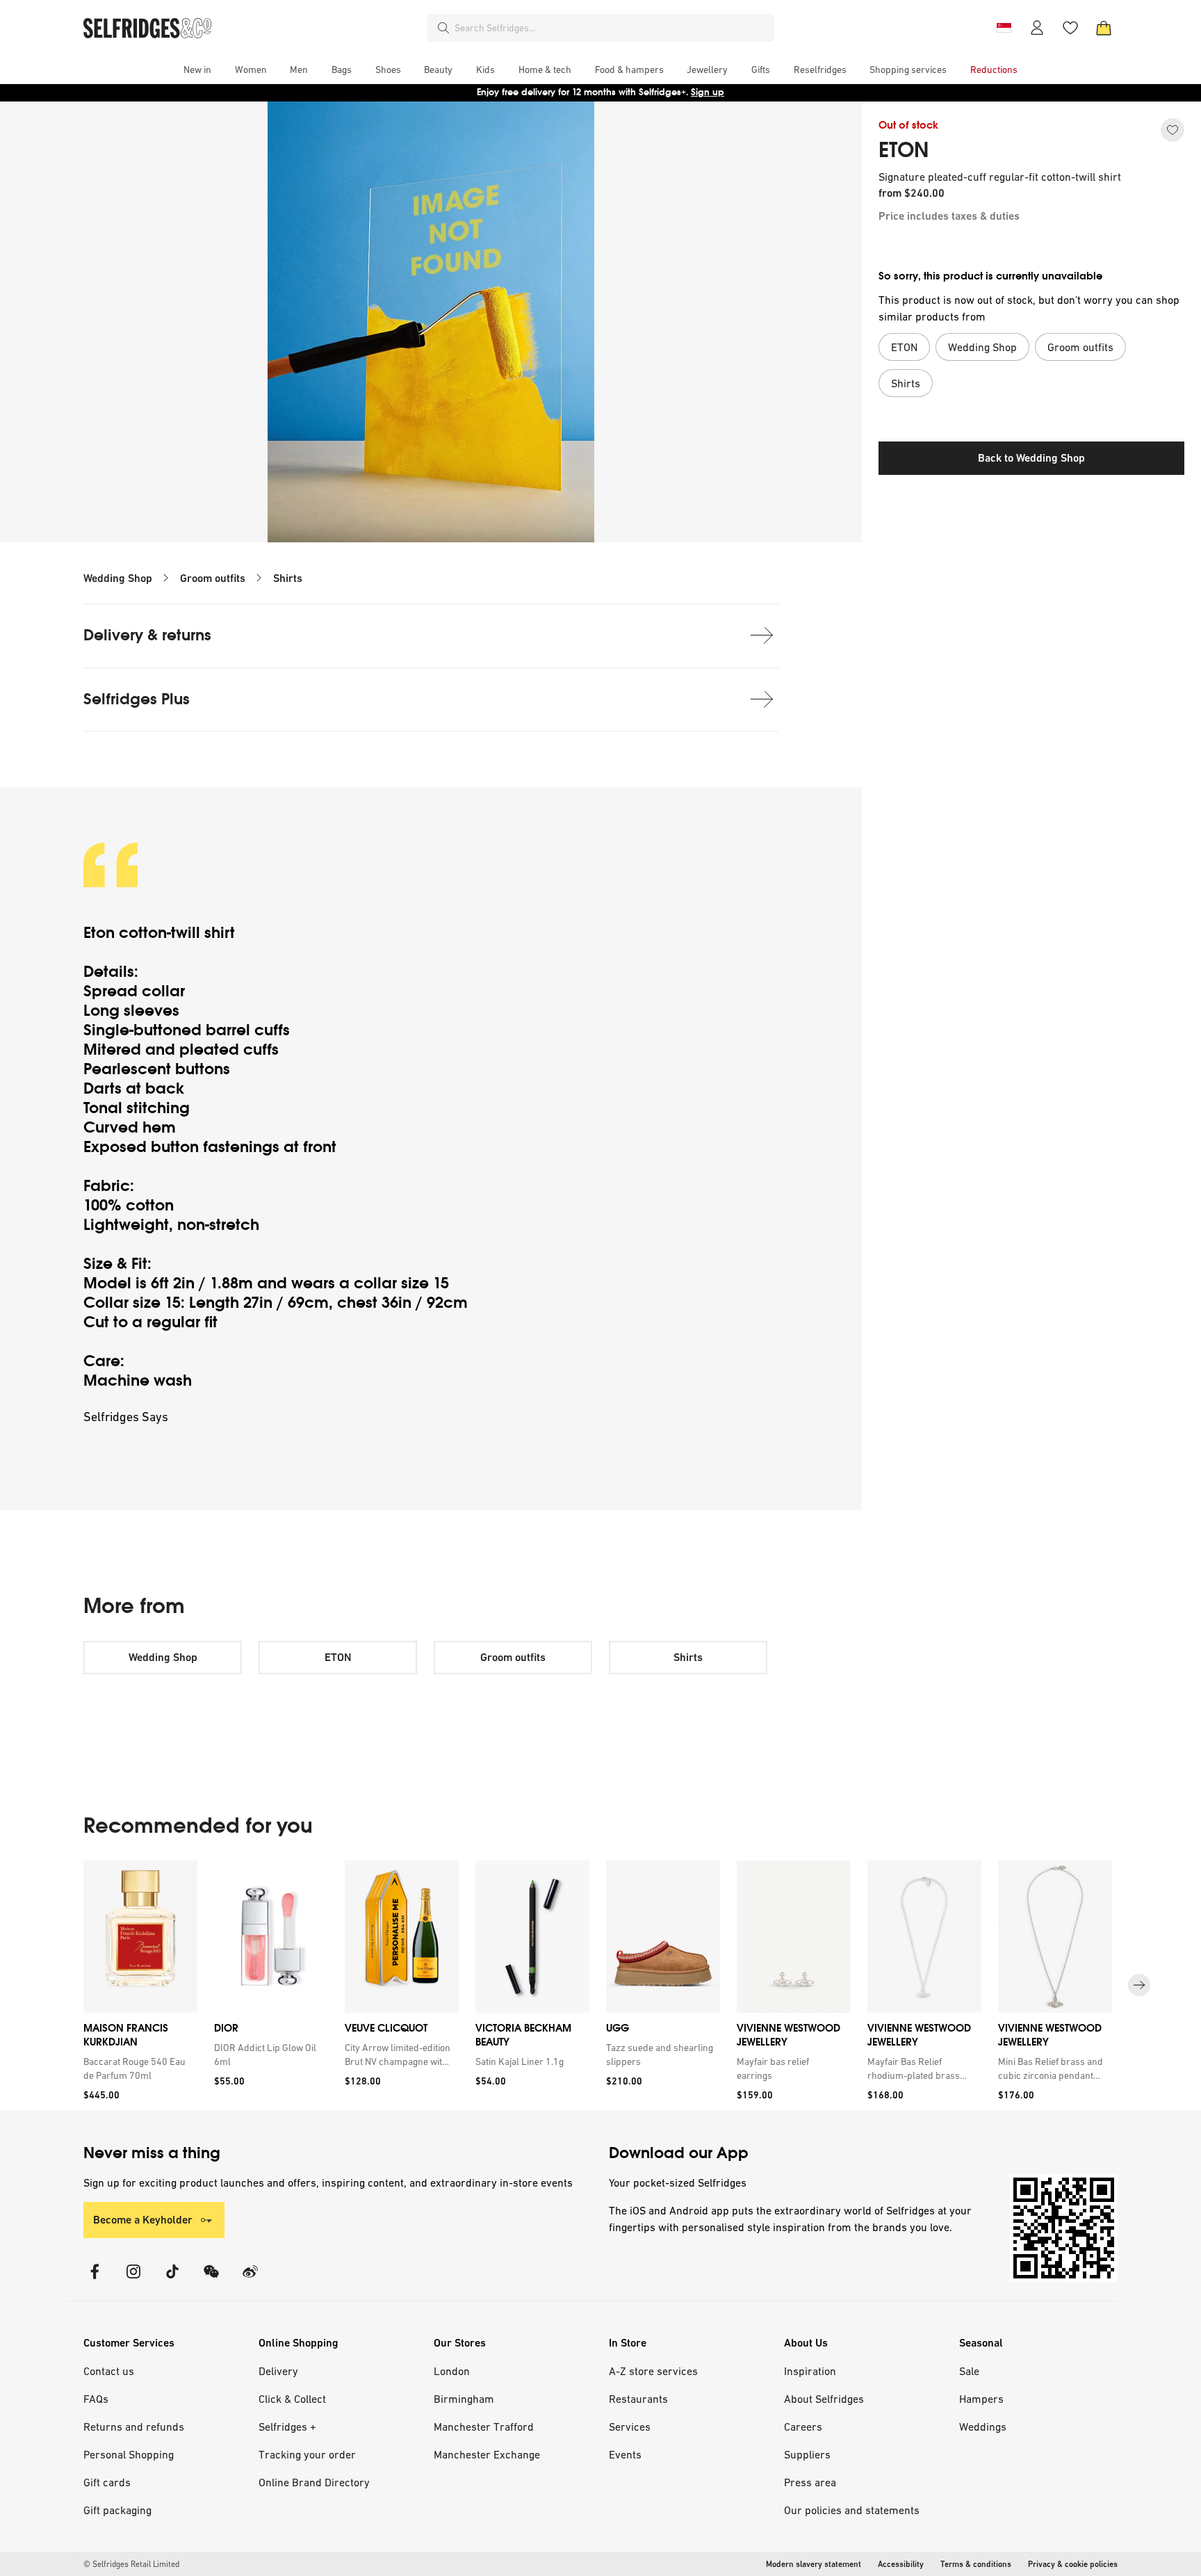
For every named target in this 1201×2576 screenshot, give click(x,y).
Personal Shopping (129, 2454)
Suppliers (807, 2454)
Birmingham (464, 2399)
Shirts (288, 578)
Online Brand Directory (314, 2482)
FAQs (96, 2399)
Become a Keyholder (143, 2220)
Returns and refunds (134, 2427)
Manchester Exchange (487, 2454)
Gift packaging (117, 2510)
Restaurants (638, 2399)
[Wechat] (211, 2280)
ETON (904, 150)
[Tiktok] (172, 2280)
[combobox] (612, 28)
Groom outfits (213, 578)
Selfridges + (287, 2427)
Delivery (278, 2371)
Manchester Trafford (484, 2427)
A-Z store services (653, 2371)
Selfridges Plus (137, 699)
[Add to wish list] (1173, 130)
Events (625, 2454)
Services (630, 2427)
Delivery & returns (147, 635)
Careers (803, 2427)
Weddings (983, 2427)
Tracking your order (307, 2454)
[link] (138, 2068)
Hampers (981, 2399)
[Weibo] (250, 2280)
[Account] (1037, 28)
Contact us (109, 2371)
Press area (810, 2482)
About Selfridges (824, 2399)
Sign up (708, 92)
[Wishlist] (1070, 28)
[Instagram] (133, 2280)
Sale (969, 2371)
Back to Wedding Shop (1031, 458)
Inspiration (810, 2371)
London (452, 2371)
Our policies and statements (852, 2510)
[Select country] (1004, 28)
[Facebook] (95, 2280)
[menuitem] (197, 70)
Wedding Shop (118, 578)
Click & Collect (292, 2399)
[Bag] (1104, 28)
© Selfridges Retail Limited (131, 2564)
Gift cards (107, 2482)
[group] (600, 1985)
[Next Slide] (1139, 1985)
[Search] (443, 28)
